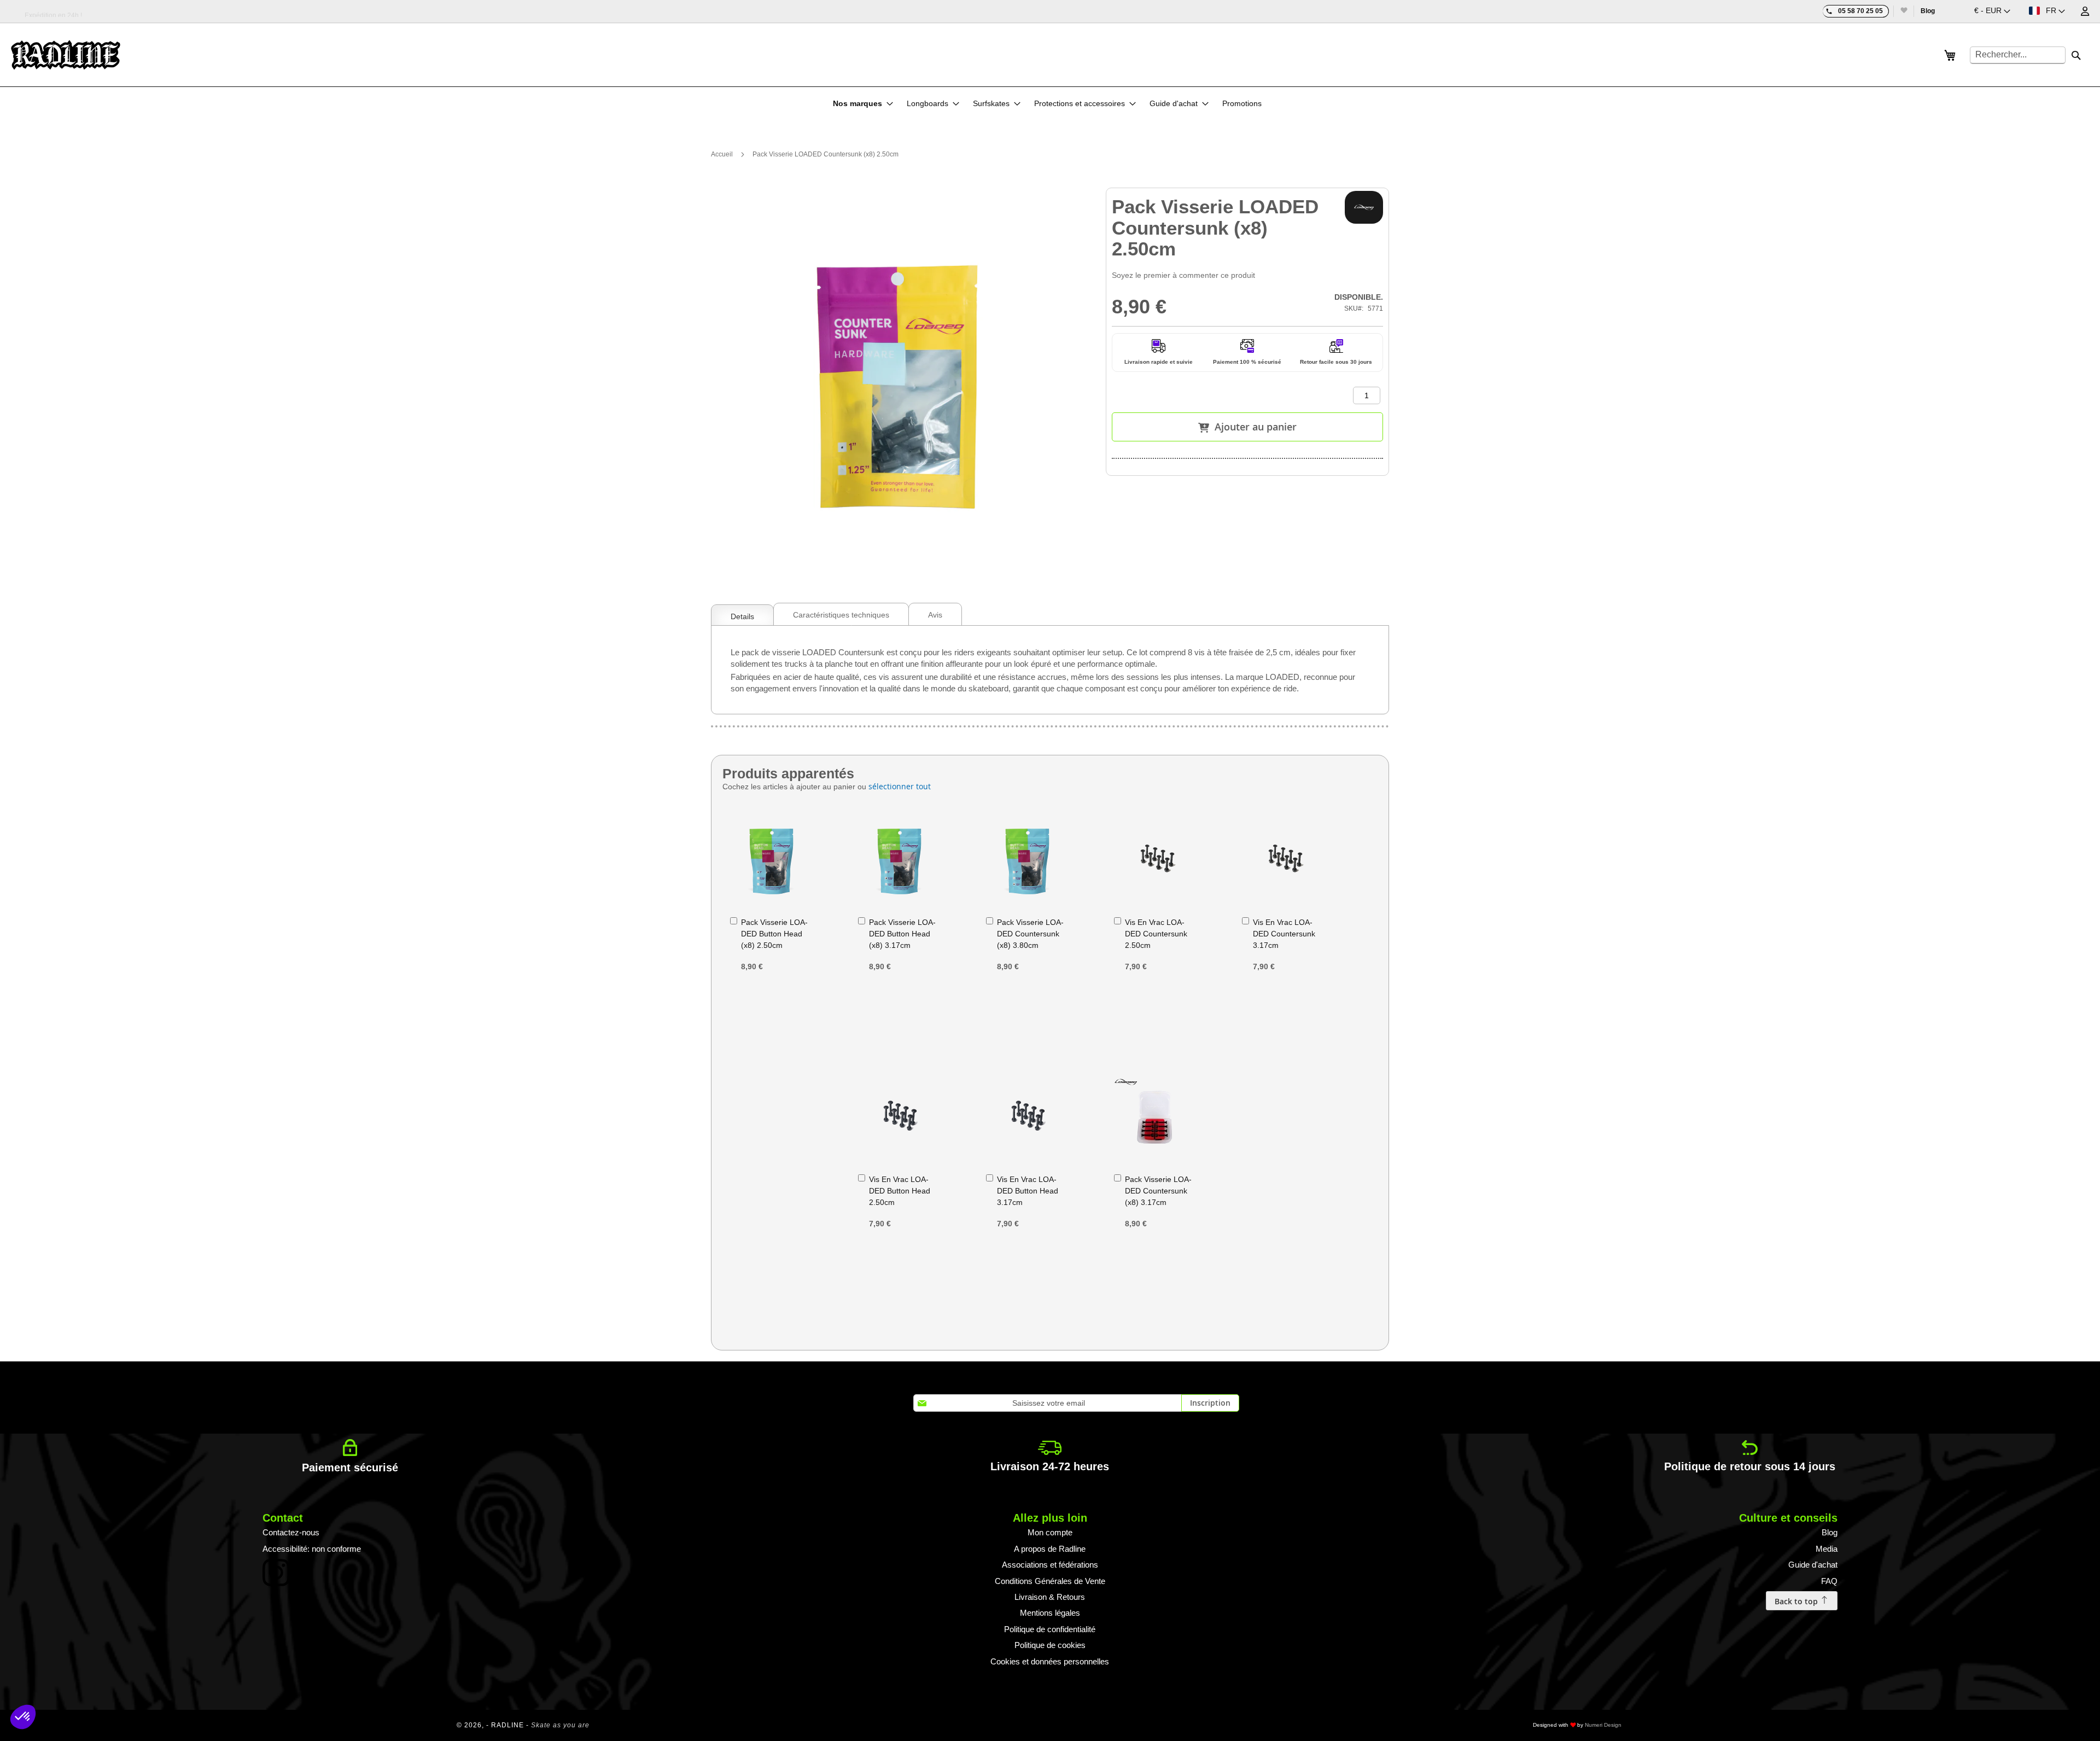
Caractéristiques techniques (841, 615)
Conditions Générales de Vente (1050, 1581)
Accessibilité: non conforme (312, 1549)
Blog (1928, 11)
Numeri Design (1603, 1725)
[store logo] (66, 55)
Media (1827, 1549)
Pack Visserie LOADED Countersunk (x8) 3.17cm (1158, 1191)
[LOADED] (1364, 207)
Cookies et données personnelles (1050, 1661)
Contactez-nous (291, 1532)
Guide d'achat (1813, 1565)
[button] (1992, 11)
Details (742, 616)
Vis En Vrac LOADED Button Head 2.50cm (900, 1191)
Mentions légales (1050, 1613)
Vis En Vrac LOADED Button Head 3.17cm (1028, 1191)
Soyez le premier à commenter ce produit (1183, 275)
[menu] (1050, 103)
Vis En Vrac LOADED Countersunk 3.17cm (1284, 934)
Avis (935, 615)
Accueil (722, 154)
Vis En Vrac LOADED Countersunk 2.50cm (1156, 934)
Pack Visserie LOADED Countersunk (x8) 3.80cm (1030, 934)
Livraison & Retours (1050, 1597)
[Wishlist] (1903, 11)
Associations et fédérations (1050, 1565)
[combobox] (2018, 55)
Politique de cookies (1050, 1645)
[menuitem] (863, 103)
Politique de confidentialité (1050, 1629)
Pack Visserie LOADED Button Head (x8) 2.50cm (774, 934)
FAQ (1829, 1581)
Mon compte (1050, 1532)
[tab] (742, 614)
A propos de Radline (1050, 1549)
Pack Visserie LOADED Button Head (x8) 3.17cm (902, 934)
